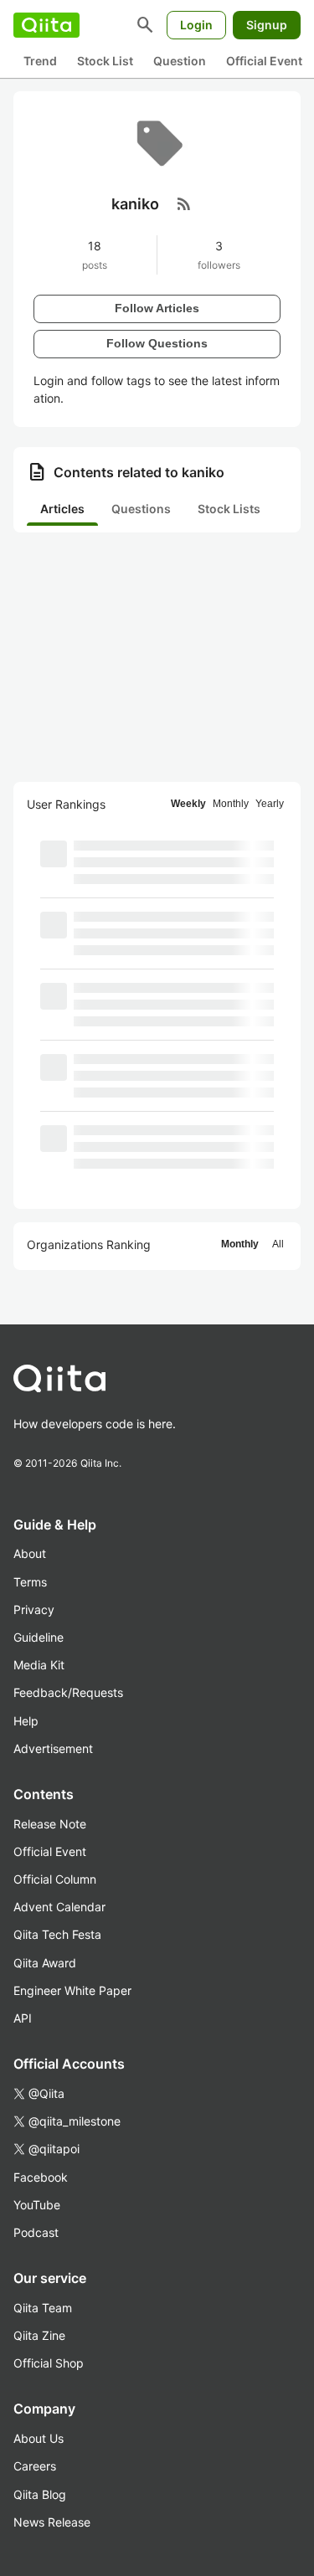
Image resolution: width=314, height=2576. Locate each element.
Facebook (41, 2177)
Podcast (36, 2232)
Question (180, 61)
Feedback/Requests (68, 1692)
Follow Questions (157, 343)
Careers (35, 2466)
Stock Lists (229, 509)
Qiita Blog (40, 2494)
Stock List (105, 61)
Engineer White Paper (72, 1990)
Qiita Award (45, 1963)
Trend (40, 61)
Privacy (34, 1609)
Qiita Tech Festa (57, 1934)
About (30, 1553)
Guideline (39, 1637)
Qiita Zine (39, 2335)
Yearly (270, 804)
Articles (62, 509)
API (23, 2018)
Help (26, 1721)
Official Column (55, 1879)
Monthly (231, 804)
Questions (141, 509)
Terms (30, 1582)
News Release (52, 2522)
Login (196, 25)
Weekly (188, 804)
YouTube (37, 2205)
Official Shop (49, 2363)
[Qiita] (46, 25)
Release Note (50, 1824)
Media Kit (39, 1665)
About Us (39, 2438)
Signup (267, 25)
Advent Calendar (59, 1907)
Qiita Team (43, 2308)
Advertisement (53, 1748)
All (278, 1244)
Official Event (264, 61)
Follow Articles (157, 308)
